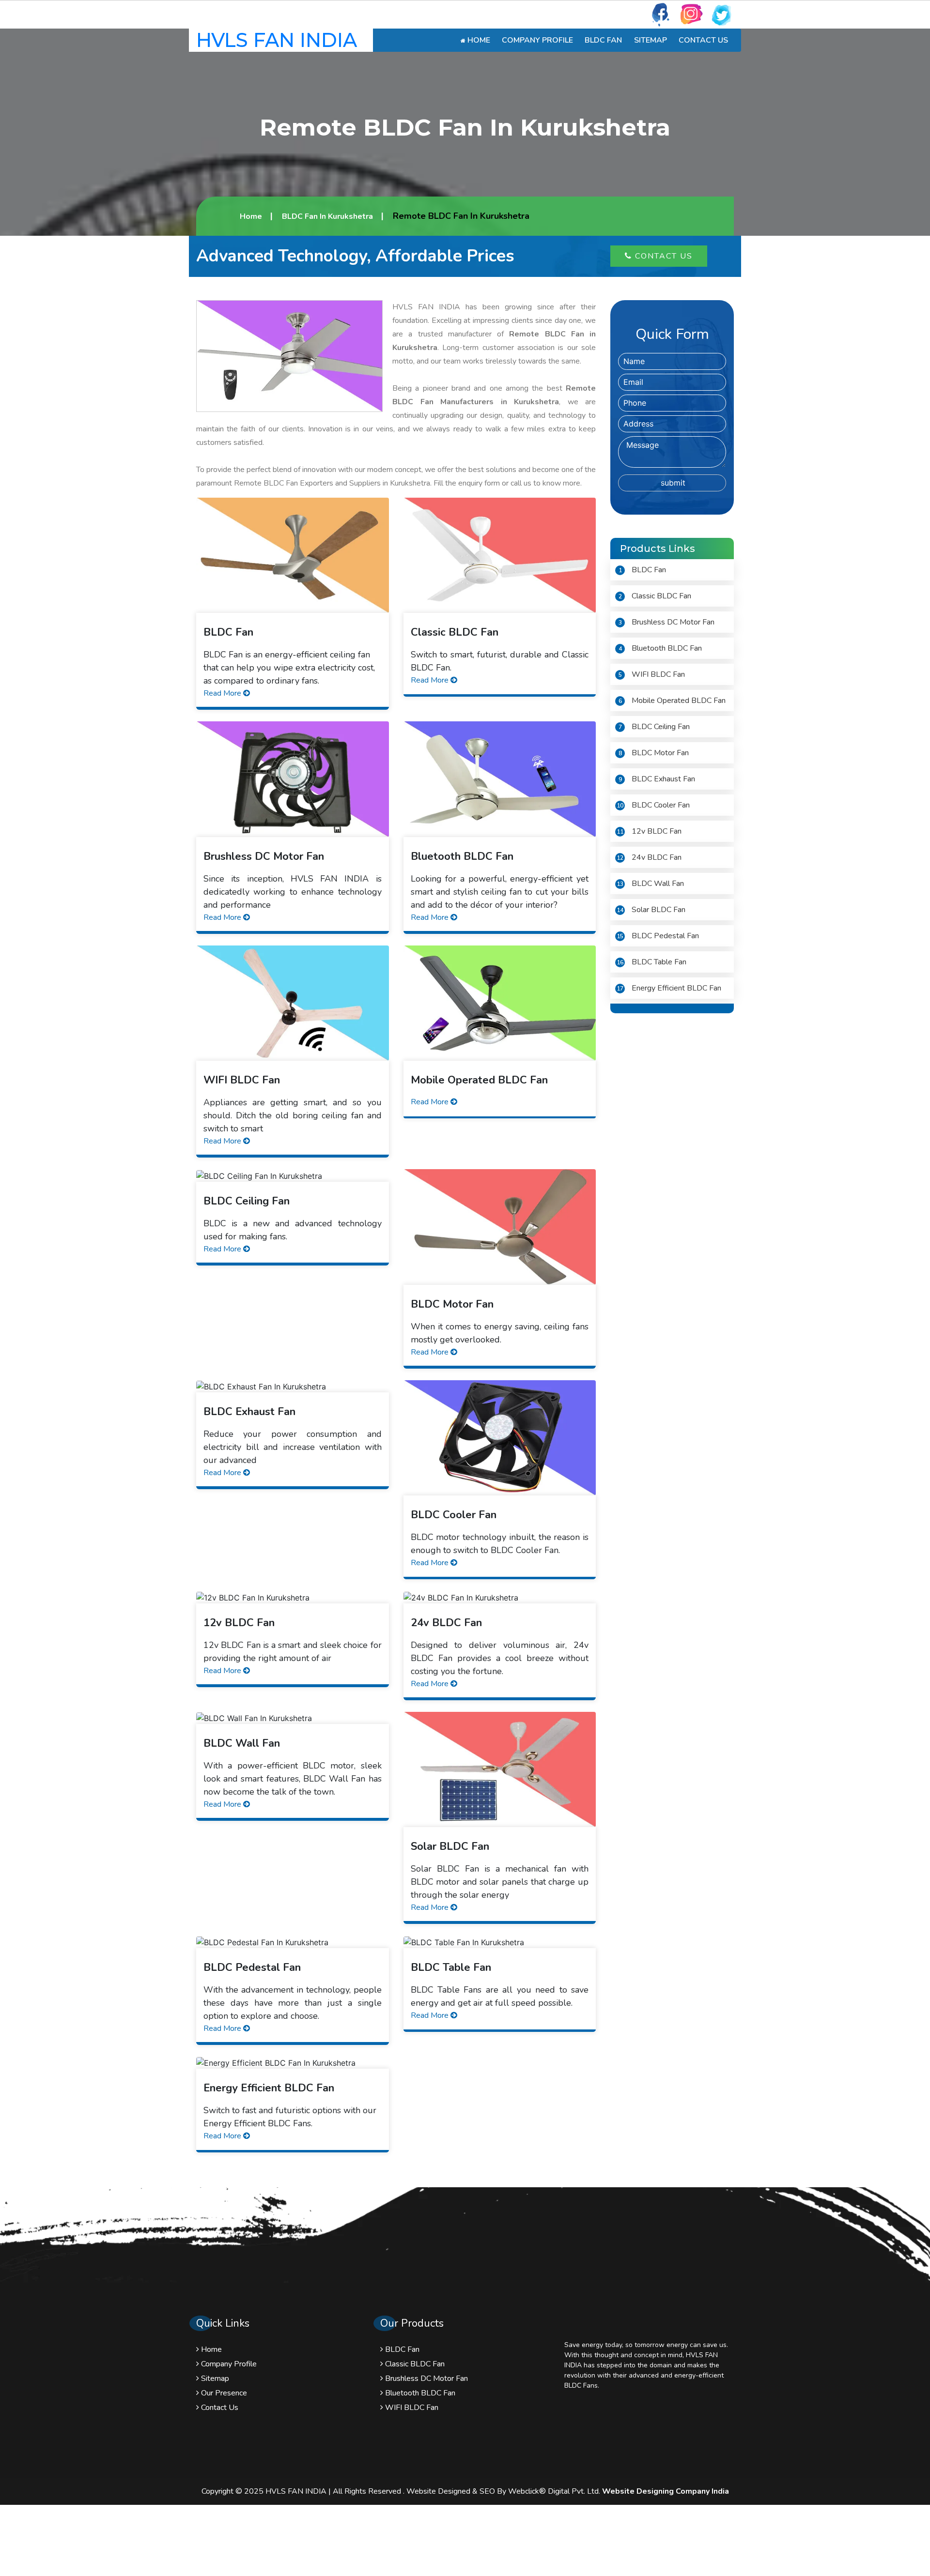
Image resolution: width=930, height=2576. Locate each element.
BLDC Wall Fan (650, 884)
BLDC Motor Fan (654, 753)
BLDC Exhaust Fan (657, 779)
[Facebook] (661, 14)
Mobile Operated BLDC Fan (672, 701)
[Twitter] (722, 14)
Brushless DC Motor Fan (666, 622)
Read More (223, 693)
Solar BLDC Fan (651, 910)
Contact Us (703, 40)
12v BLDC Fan (649, 831)
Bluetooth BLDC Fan (660, 648)
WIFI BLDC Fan (652, 674)
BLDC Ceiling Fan (654, 727)
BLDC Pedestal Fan (658, 936)
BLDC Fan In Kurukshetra (327, 216)
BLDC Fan (603, 40)
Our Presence (223, 2393)
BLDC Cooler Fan (653, 805)
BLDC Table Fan (651, 962)
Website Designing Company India (666, 2491)
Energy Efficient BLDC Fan (669, 988)
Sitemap (651, 40)
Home (478, 40)
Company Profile (537, 40)
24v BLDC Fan (649, 857)
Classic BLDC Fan (655, 596)
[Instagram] (691, 14)
